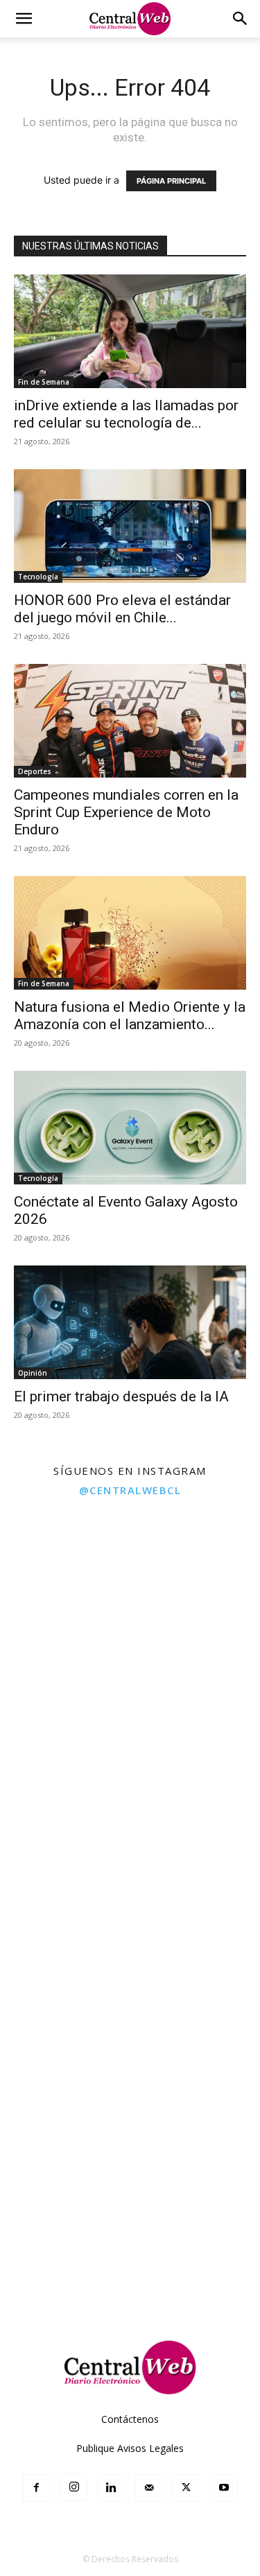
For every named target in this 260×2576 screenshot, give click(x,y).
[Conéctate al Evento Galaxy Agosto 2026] (130, 1128)
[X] (187, 2488)
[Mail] (149, 2488)
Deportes (35, 771)
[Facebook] (37, 2488)
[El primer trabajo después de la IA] (130, 1322)
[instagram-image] (64, 1570)
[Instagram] (74, 2487)
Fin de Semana (44, 382)
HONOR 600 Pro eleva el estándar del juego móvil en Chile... (122, 609)
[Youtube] (224, 2488)
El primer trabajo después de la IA (121, 1396)
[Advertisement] (130, 2179)
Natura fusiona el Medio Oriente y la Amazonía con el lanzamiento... (130, 1016)
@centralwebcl (130, 1490)
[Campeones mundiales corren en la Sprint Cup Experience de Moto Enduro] (130, 721)
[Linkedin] (112, 2488)
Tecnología (38, 577)
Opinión (33, 1373)
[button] (24, 19)
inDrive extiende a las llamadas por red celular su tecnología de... (126, 414)
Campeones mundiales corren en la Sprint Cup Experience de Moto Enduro (126, 812)
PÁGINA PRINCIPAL (171, 181)
